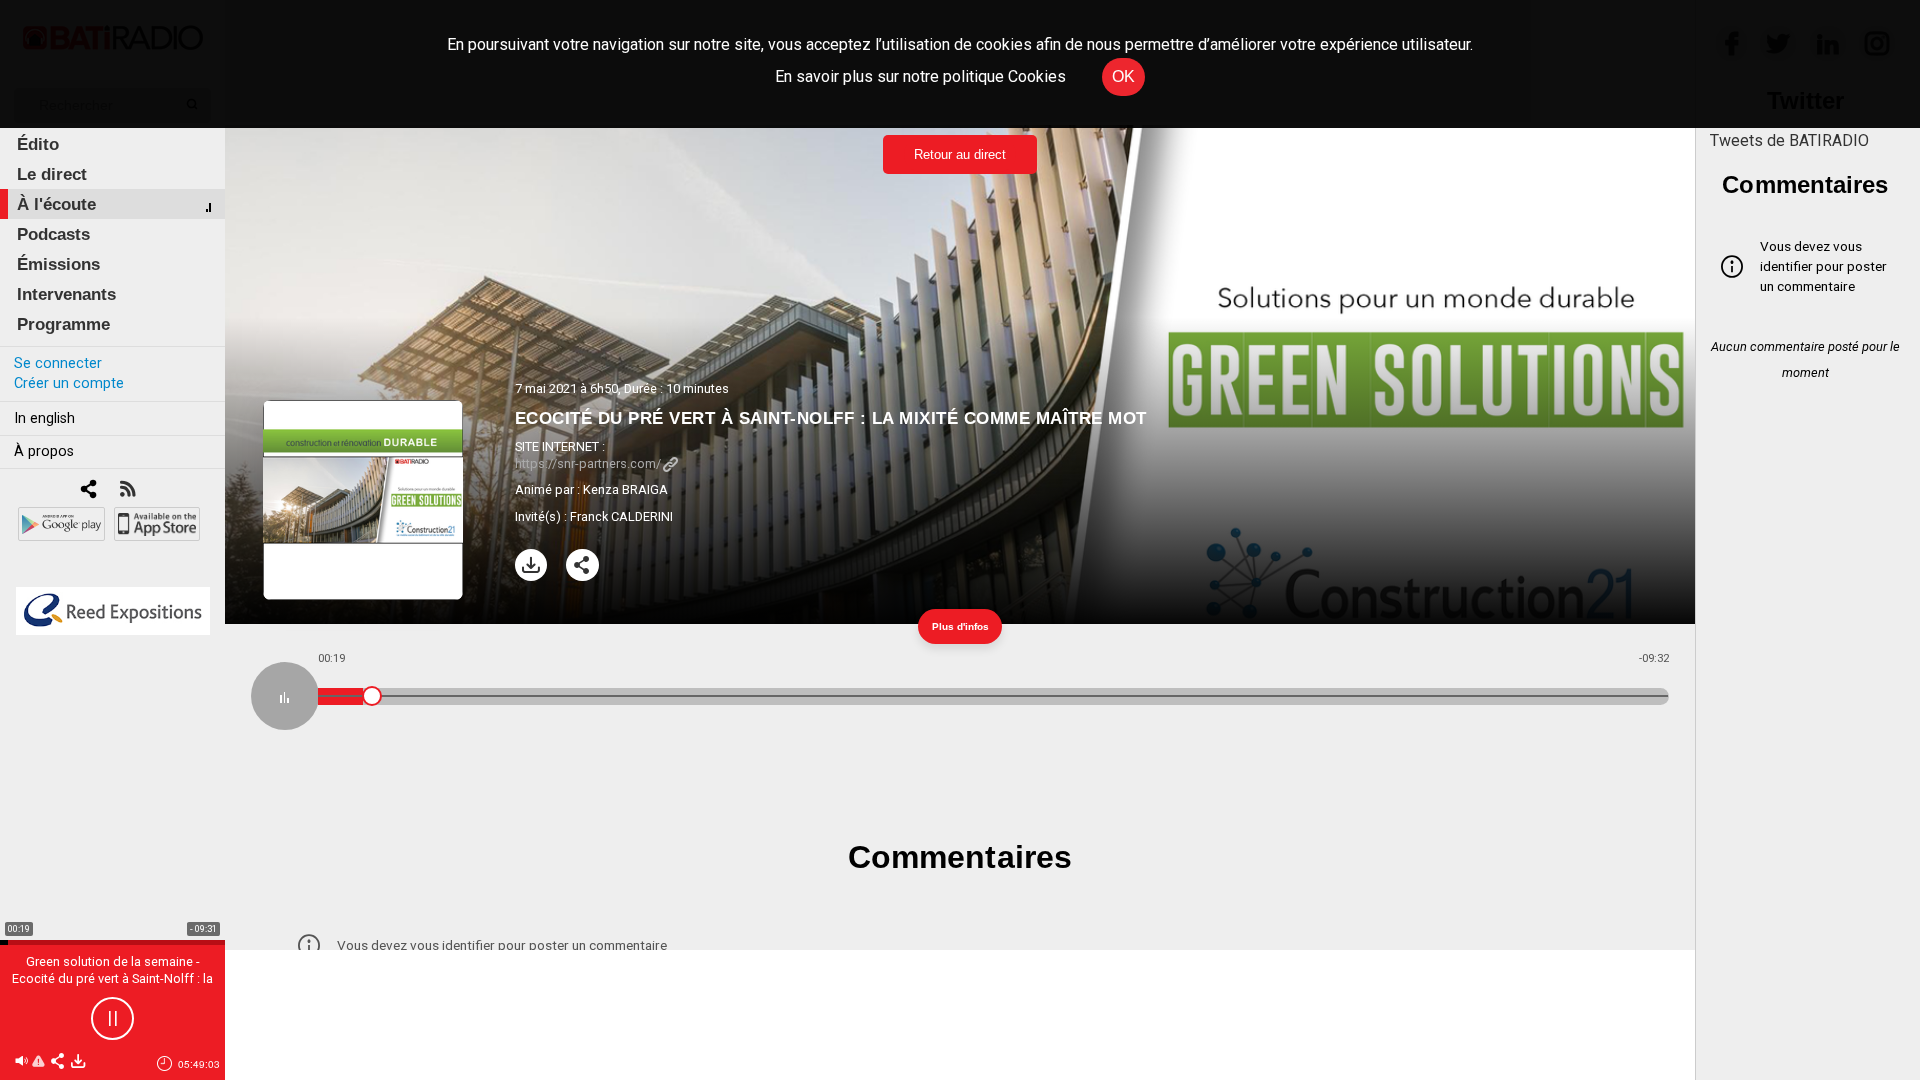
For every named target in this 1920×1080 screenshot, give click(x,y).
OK (1123, 76)
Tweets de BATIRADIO (1789, 140)
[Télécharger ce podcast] (78, 1062)
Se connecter (58, 363)
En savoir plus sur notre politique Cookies (920, 76)
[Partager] (582, 565)
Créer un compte (69, 383)
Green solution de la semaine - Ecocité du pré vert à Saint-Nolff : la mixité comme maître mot (112, 978)
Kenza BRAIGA (625, 489)
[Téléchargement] (531, 565)
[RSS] (127, 490)
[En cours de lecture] (285, 696)
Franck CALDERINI (621, 516)
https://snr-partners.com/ (588, 463)
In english (44, 418)
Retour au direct (960, 154)
